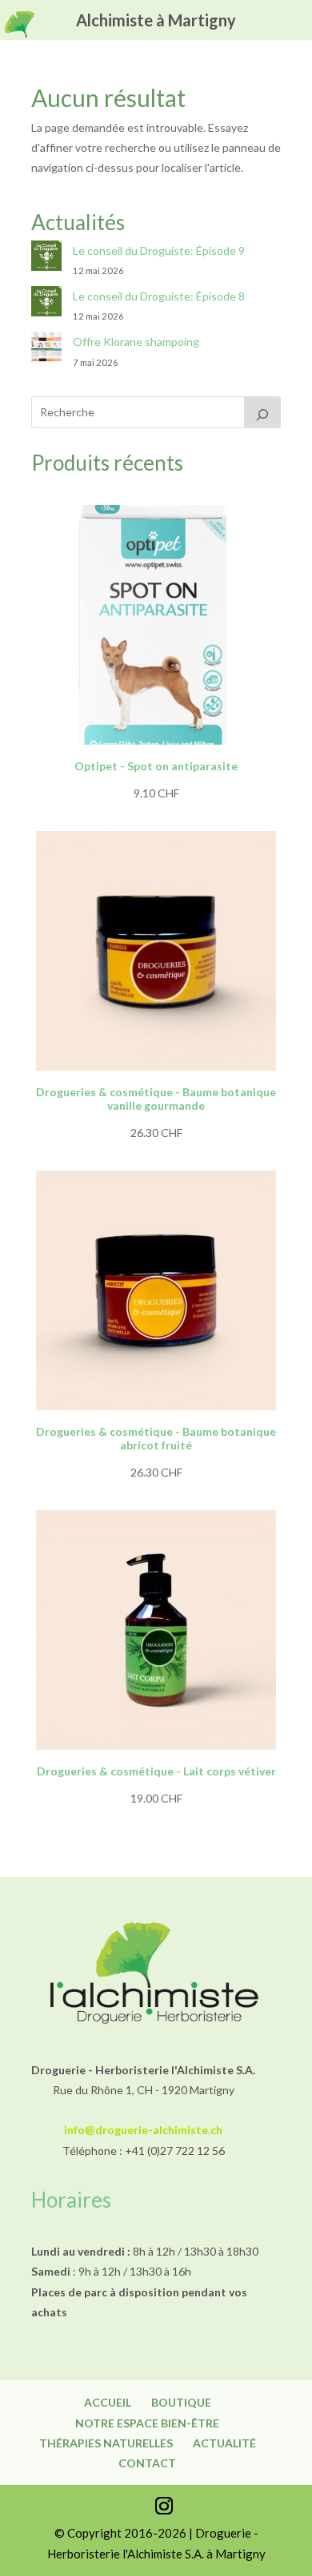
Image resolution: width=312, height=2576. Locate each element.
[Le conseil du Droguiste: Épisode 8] (46, 304)
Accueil (108, 2402)
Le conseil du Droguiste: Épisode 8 (159, 296)
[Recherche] (262, 412)
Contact (147, 2463)
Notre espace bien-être (147, 2423)
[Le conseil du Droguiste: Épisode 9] (46, 258)
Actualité (224, 2443)
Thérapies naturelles (106, 2443)
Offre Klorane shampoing (136, 342)
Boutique (181, 2402)
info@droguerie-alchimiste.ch (143, 2130)
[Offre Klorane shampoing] (46, 350)
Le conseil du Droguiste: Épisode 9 (159, 250)
